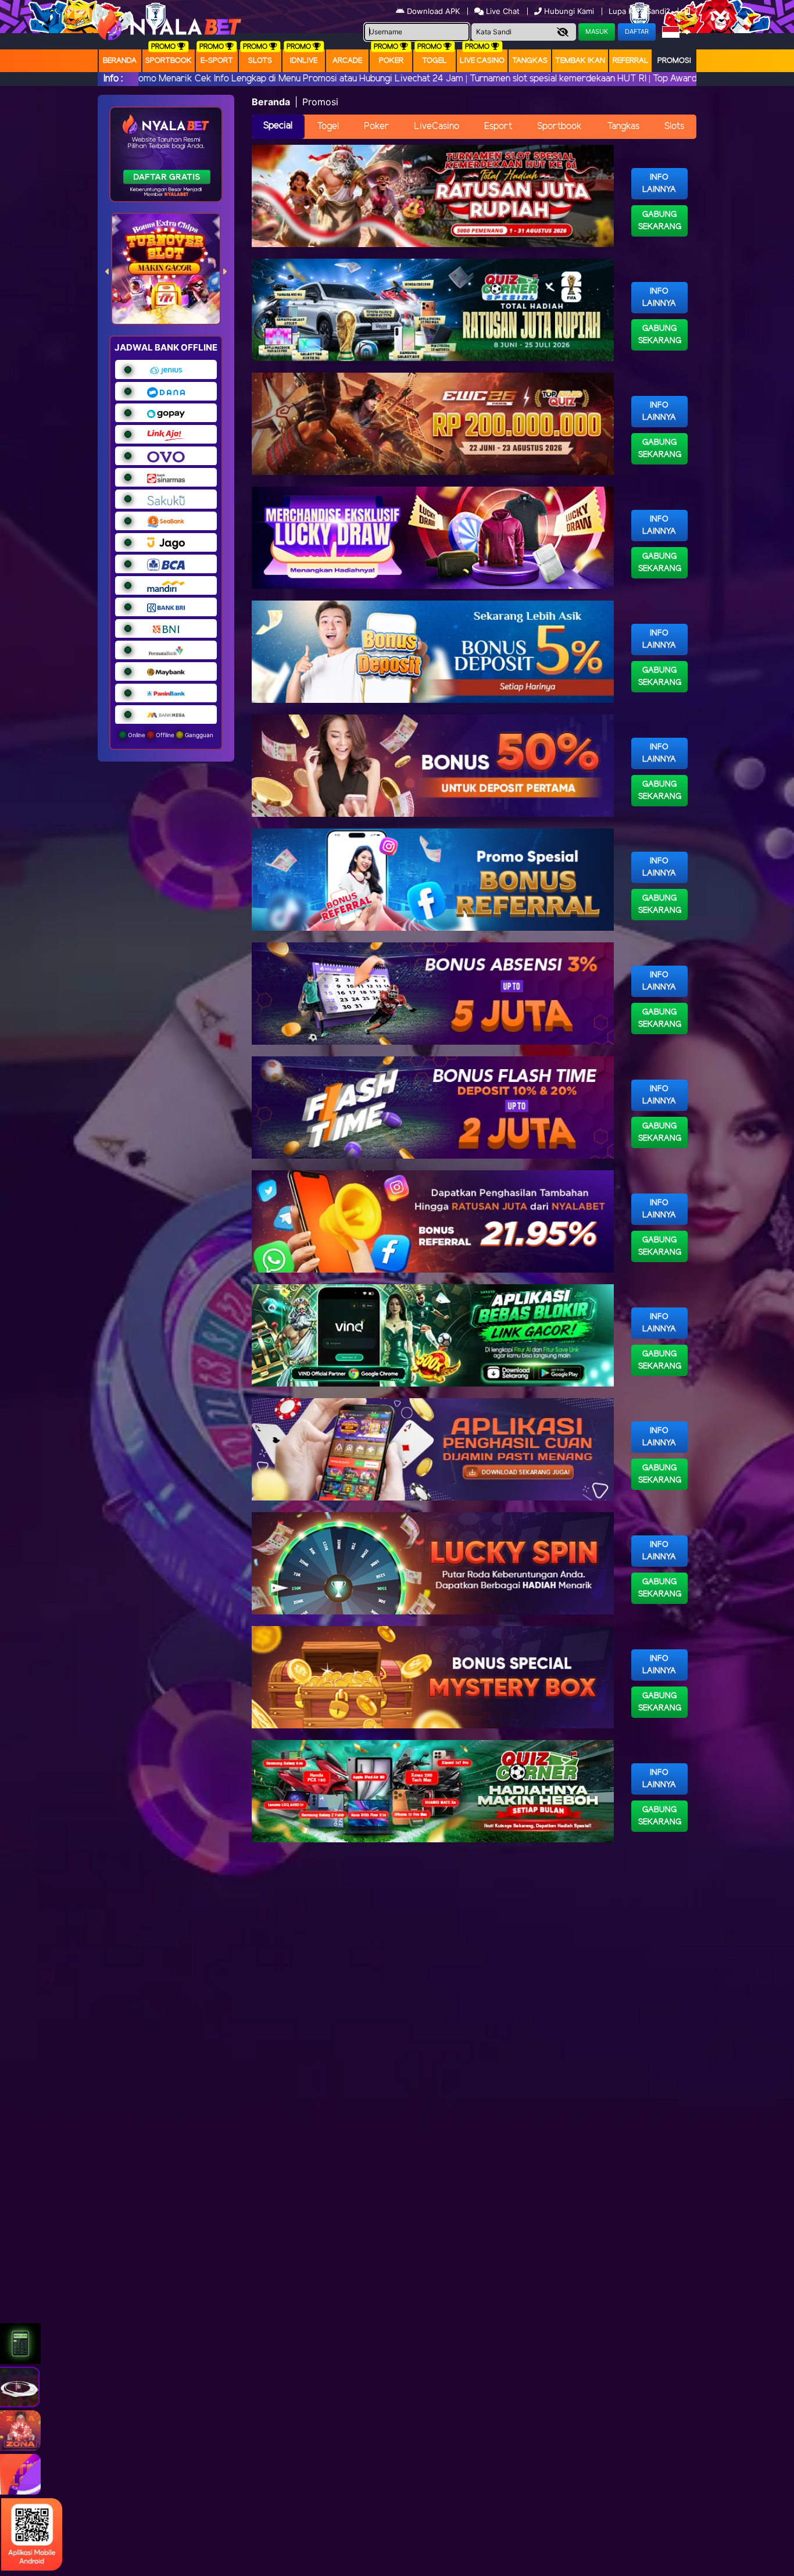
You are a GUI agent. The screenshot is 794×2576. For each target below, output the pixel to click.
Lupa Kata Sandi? (641, 11)
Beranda (120, 61)
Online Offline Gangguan (170, 735)
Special (278, 126)
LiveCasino (437, 126)
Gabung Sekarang (660, 221)
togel (434, 61)
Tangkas (530, 61)
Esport (498, 126)
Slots (260, 61)
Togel (328, 126)
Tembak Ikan (580, 61)
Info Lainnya (659, 184)
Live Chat (502, 11)
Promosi (674, 61)
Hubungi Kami (569, 11)
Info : (113, 79)
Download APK (433, 11)
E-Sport (217, 61)
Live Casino (482, 61)
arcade (347, 61)
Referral (631, 61)
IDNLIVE (304, 61)
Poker (391, 61)
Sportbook (169, 61)
